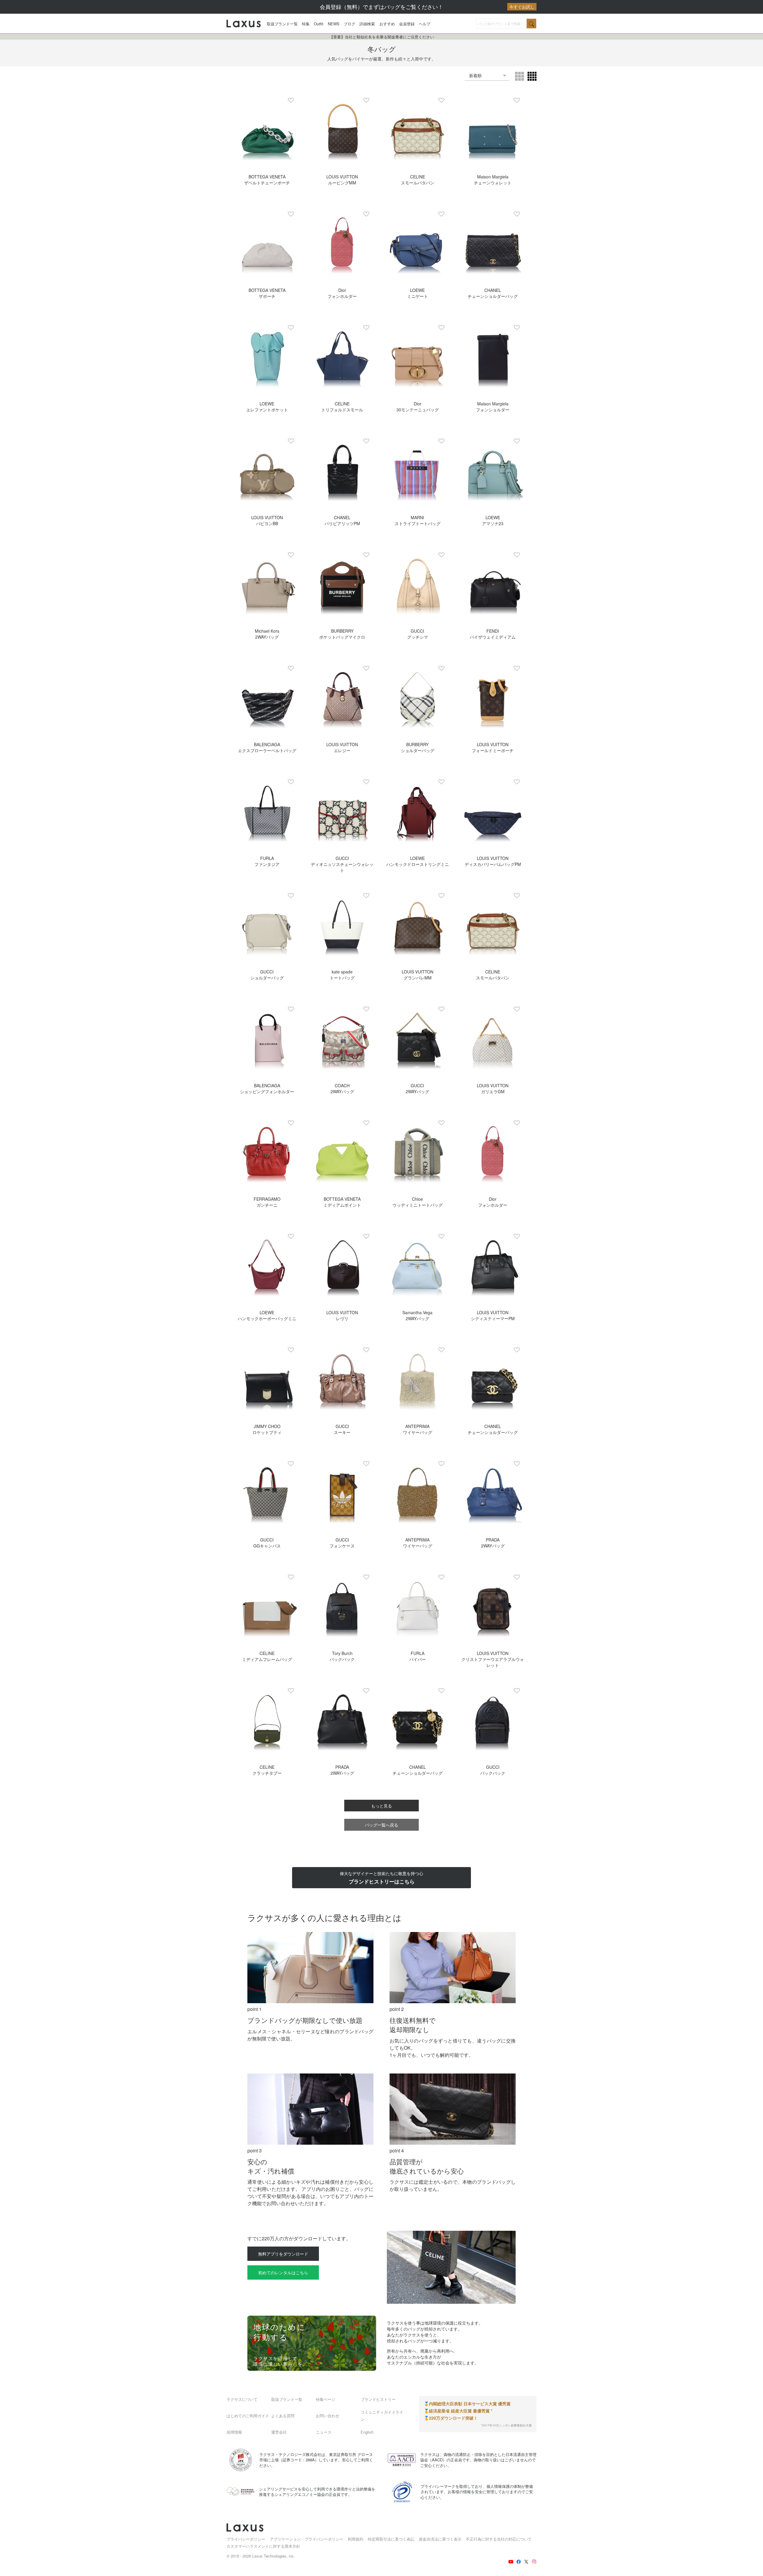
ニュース (324, 2432)
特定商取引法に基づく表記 (391, 2539)
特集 (306, 24)
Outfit (319, 24)
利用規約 (356, 2539)
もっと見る (381, 1806)
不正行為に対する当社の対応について (499, 2539)
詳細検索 (367, 24)
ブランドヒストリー (378, 2399)
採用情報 (234, 2432)
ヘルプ (425, 24)
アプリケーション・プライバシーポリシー (307, 2539)
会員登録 (407, 24)
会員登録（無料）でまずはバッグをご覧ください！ (427, 7)
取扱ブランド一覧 (282, 24)
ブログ (349, 24)
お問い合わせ (328, 2416)
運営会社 (279, 2432)
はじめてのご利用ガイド (248, 2416)
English (367, 2432)
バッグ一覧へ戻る (381, 1825)
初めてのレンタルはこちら (283, 2272)
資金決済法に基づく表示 (440, 2539)
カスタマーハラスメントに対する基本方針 (263, 2546)
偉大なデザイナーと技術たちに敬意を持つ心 (381, 1878)
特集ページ (326, 2399)
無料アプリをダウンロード (283, 2254)
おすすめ (387, 24)
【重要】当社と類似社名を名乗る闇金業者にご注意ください (382, 37)
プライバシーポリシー (246, 2539)
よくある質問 (283, 2416)
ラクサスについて (242, 2399)
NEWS (334, 24)
